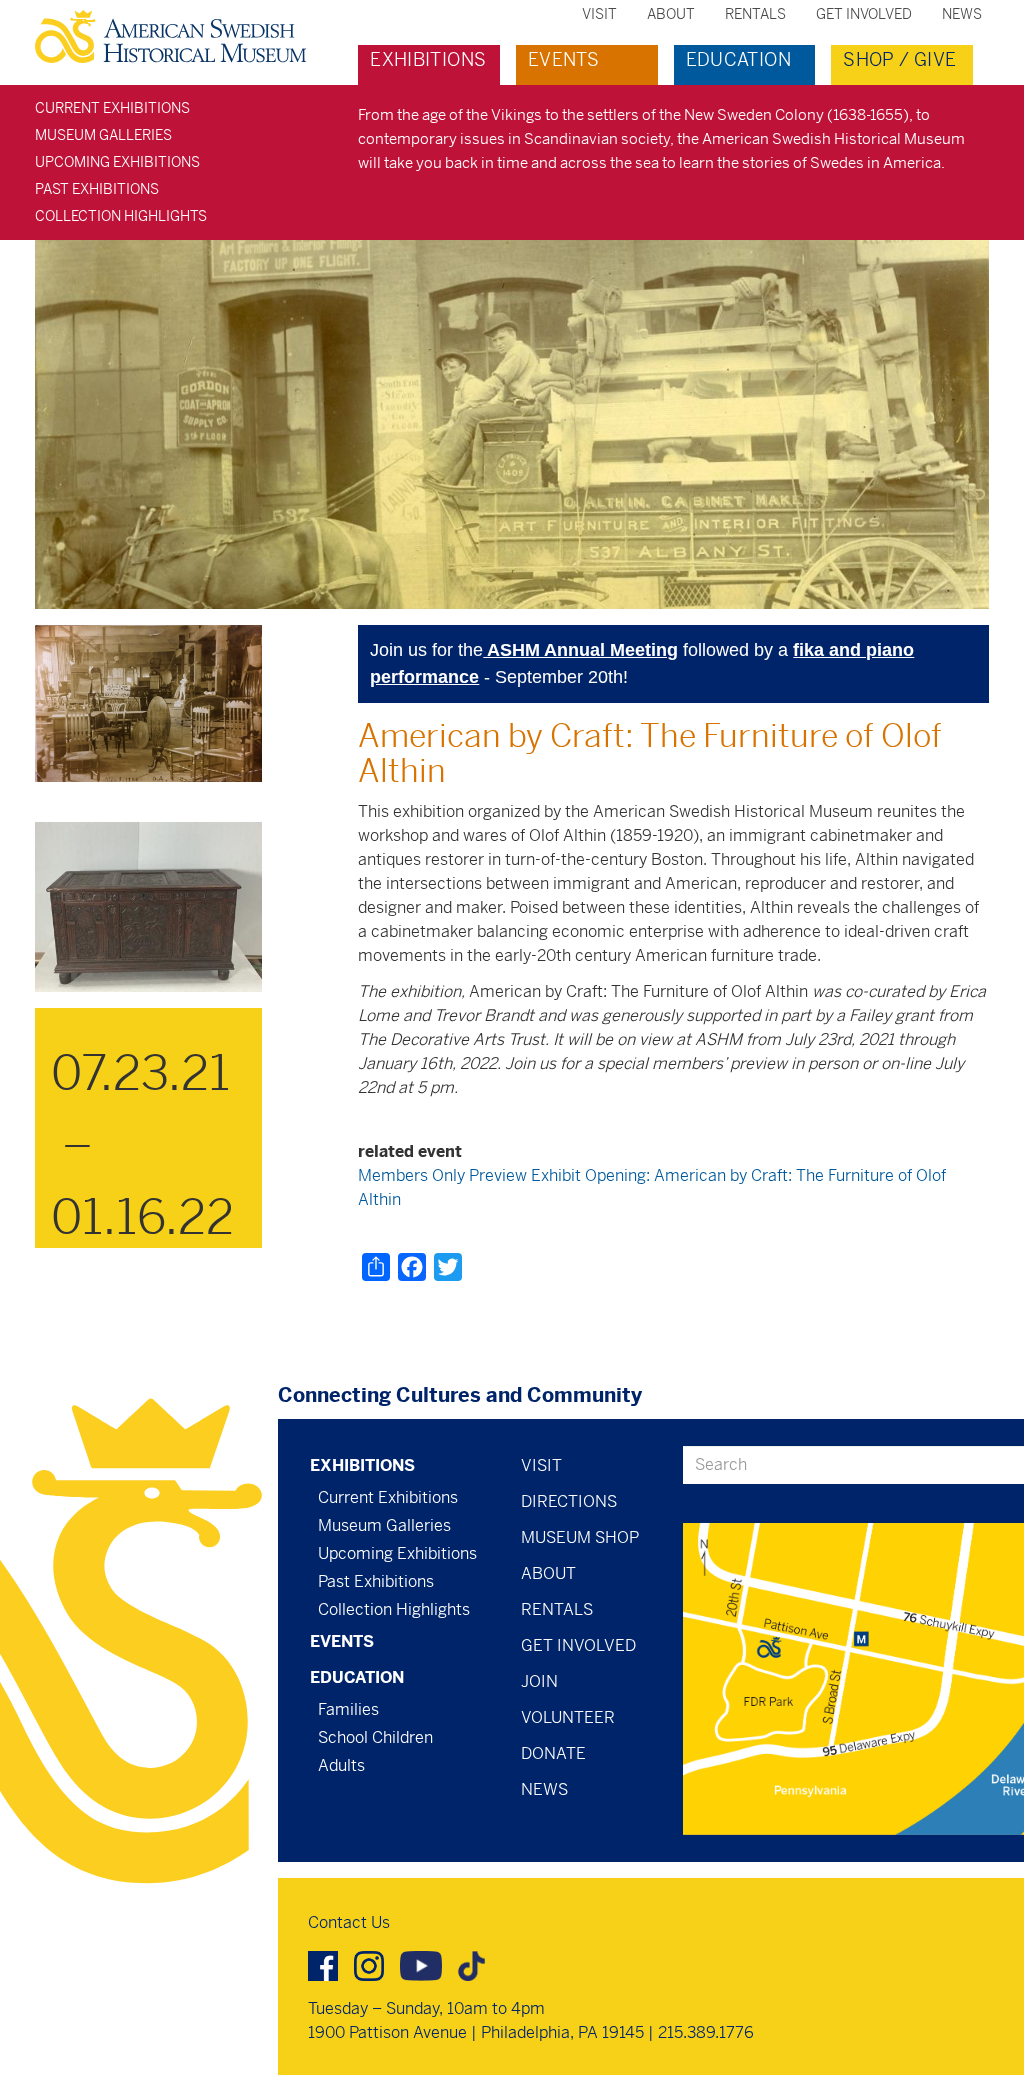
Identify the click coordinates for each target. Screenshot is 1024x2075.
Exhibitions (428, 59)
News (962, 14)
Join (539, 1681)
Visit (599, 14)
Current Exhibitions (112, 108)
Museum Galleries (103, 135)
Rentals (755, 14)
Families (348, 1709)
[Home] (178, 36)
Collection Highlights (121, 216)
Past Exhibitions (97, 189)
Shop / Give (899, 59)
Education (738, 59)
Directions (569, 1501)
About (671, 14)
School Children (375, 1737)
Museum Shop (580, 1537)
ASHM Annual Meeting (580, 650)
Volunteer (568, 1717)
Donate (553, 1753)
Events (563, 59)
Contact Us (349, 1922)
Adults (341, 1765)
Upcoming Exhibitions (117, 162)
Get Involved (864, 14)
